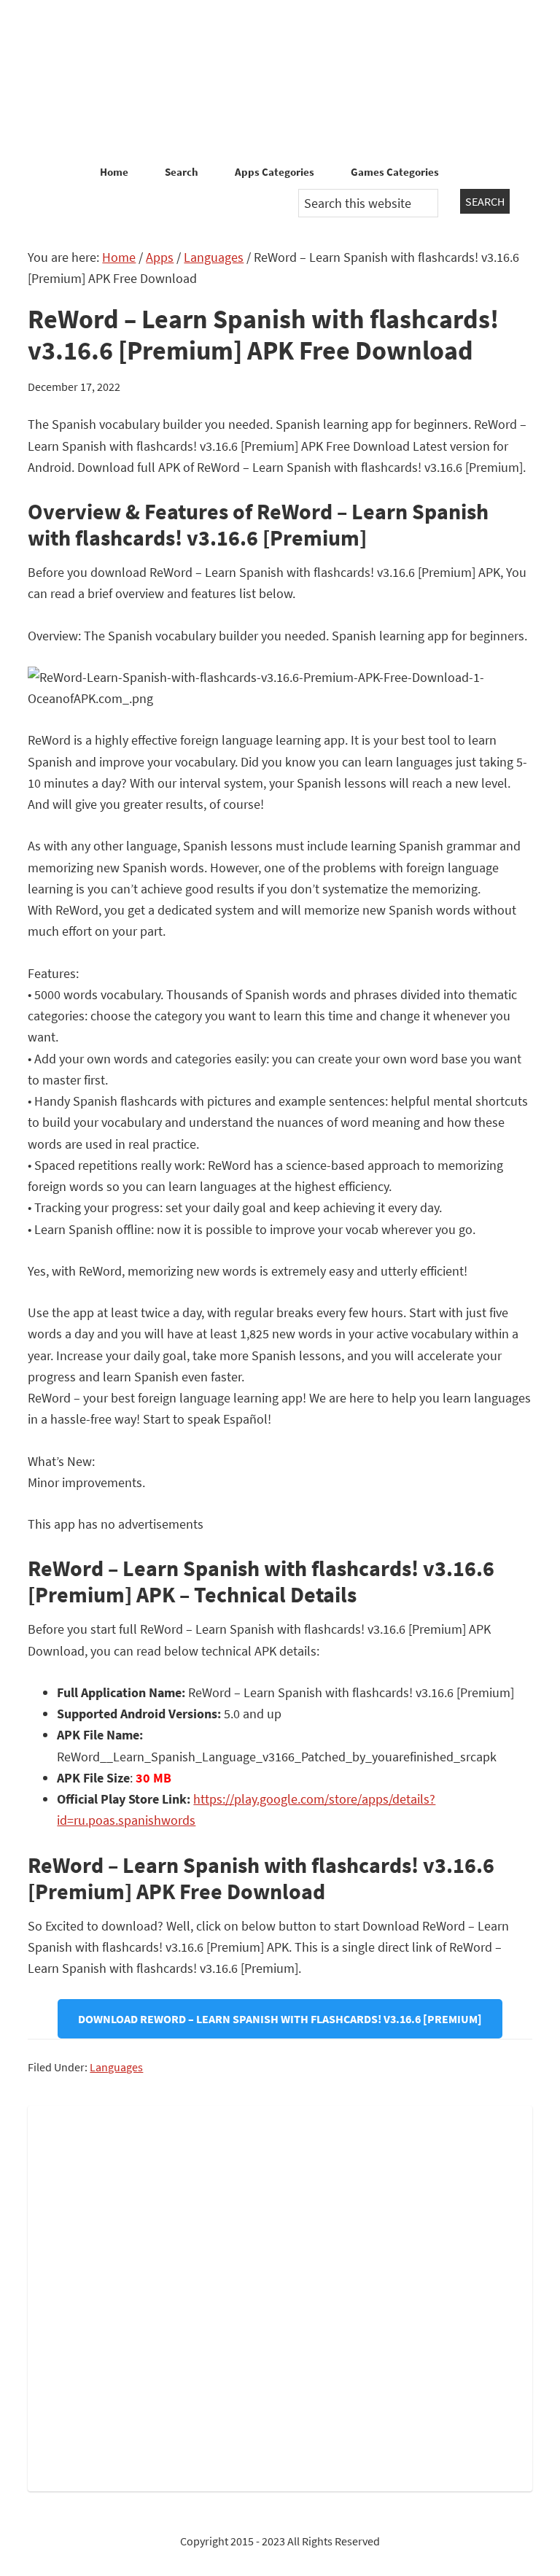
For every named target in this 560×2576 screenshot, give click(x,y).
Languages (116, 2067)
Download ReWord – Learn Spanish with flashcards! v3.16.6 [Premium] (280, 2019)
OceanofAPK (280, 80)
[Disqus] (280, 2295)
